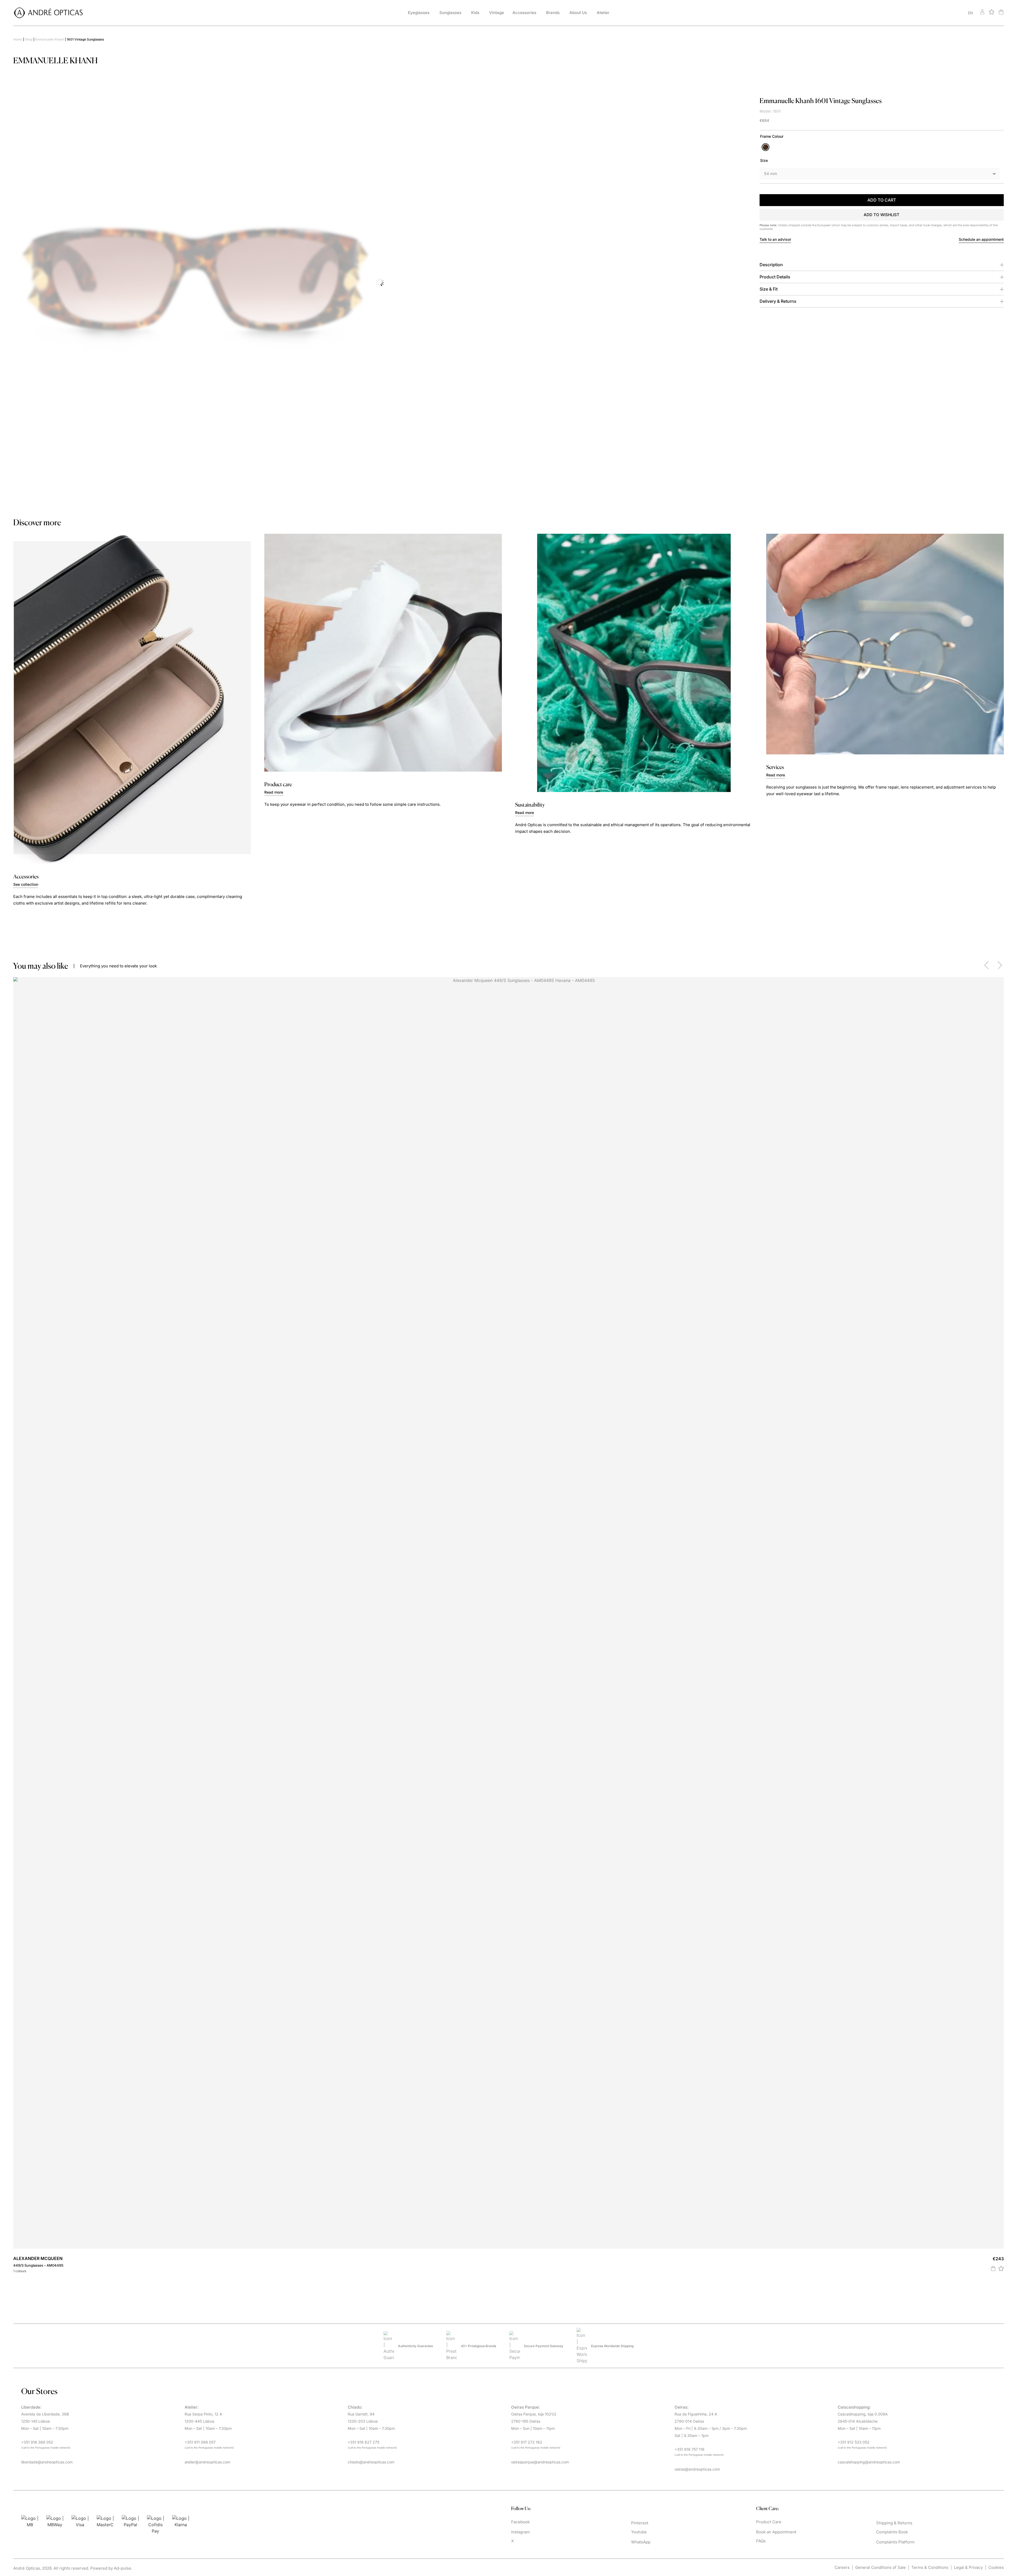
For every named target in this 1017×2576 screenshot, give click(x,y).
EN (971, 13)
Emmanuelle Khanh (50, 39)
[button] (882, 215)
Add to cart (882, 200)
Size (764, 160)
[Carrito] (1001, 12)
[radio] (766, 147)
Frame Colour (772, 136)
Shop (29, 39)
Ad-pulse (122, 2568)
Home (18, 39)
